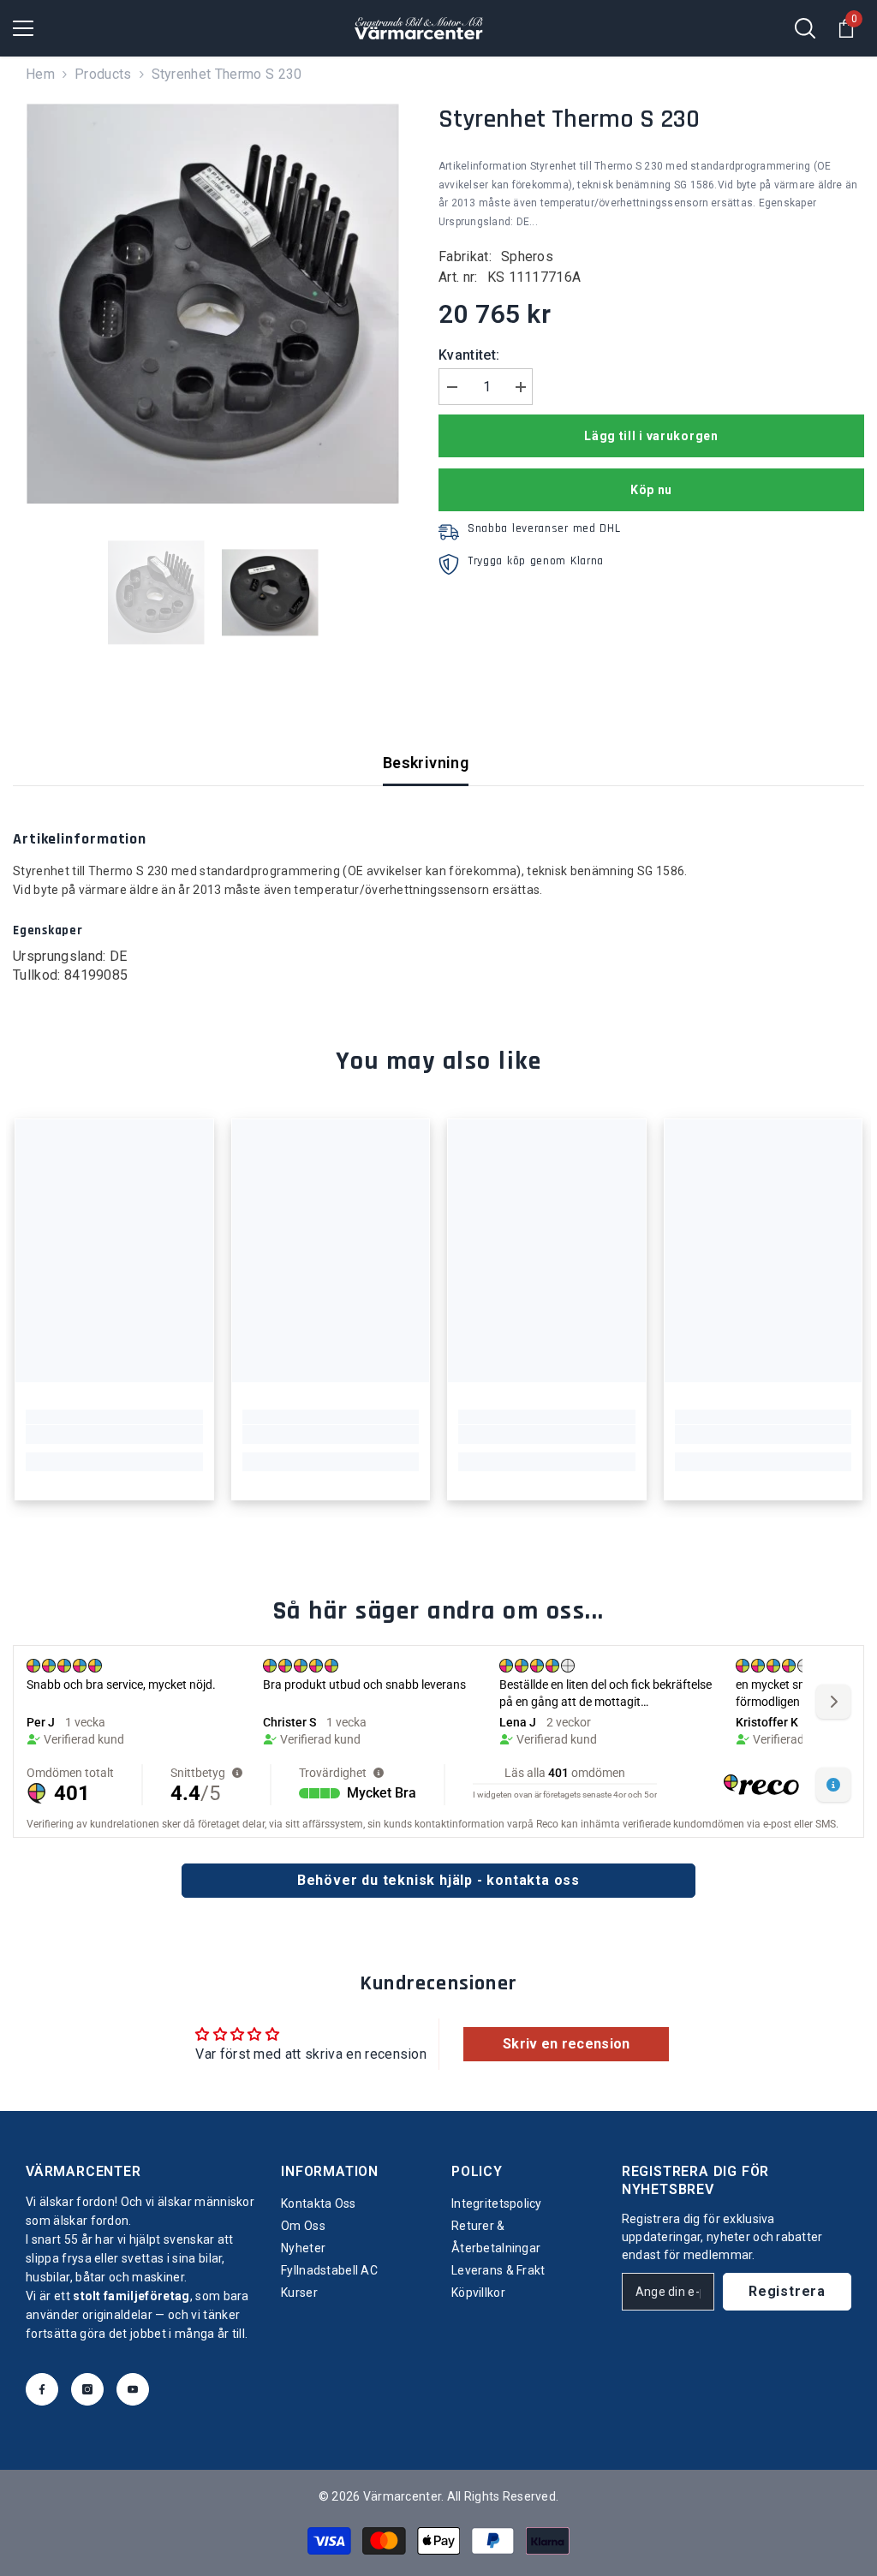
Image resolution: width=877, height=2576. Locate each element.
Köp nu (651, 490)
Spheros (527, 256)
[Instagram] (87, 2389)
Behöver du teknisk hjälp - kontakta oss (438, 1880)
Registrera (787, 2291)
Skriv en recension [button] (567, 2044)
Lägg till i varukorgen (651, 436)
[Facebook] (42, 2389)
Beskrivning (426, 763)
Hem (40, 74)
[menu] (23, 28)
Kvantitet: (469, 355)
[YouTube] (133, 2389)
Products (103, 74)
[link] (114, 1434)
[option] (213, 304)
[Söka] (805, 28)
